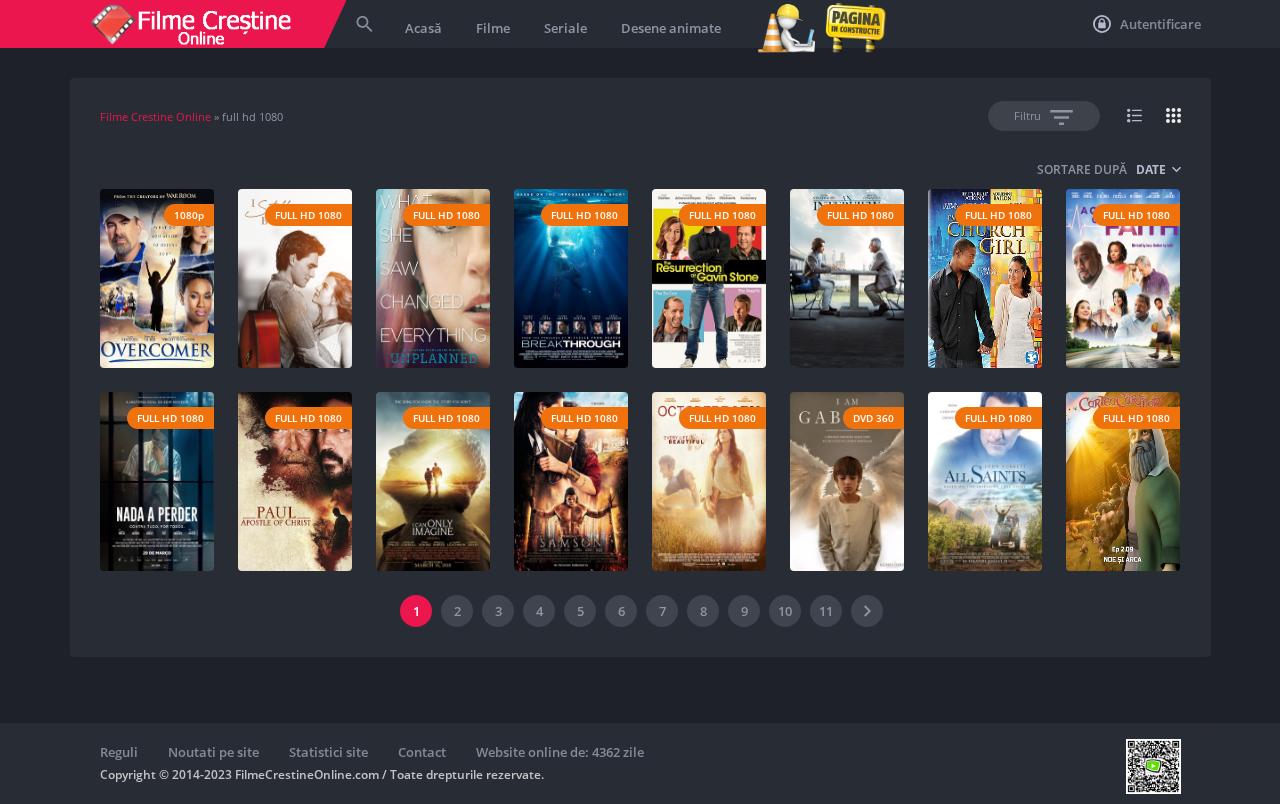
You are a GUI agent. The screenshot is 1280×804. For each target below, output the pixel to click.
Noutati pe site (213, 752)
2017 (1153, 306)
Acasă (423, 28)
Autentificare (1159, 24)
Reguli (119, 752)
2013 (1015, 306)
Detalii (157, 338)
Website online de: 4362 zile (560, 752)
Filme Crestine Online (155, 116)
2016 (739, 306)
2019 (187, 306)
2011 (739, 509)
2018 (877, 306)
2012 (877, 509)
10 (785, 611)
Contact (422, 752)
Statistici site (328, 752)
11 (826, 611)
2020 (325, 306)
